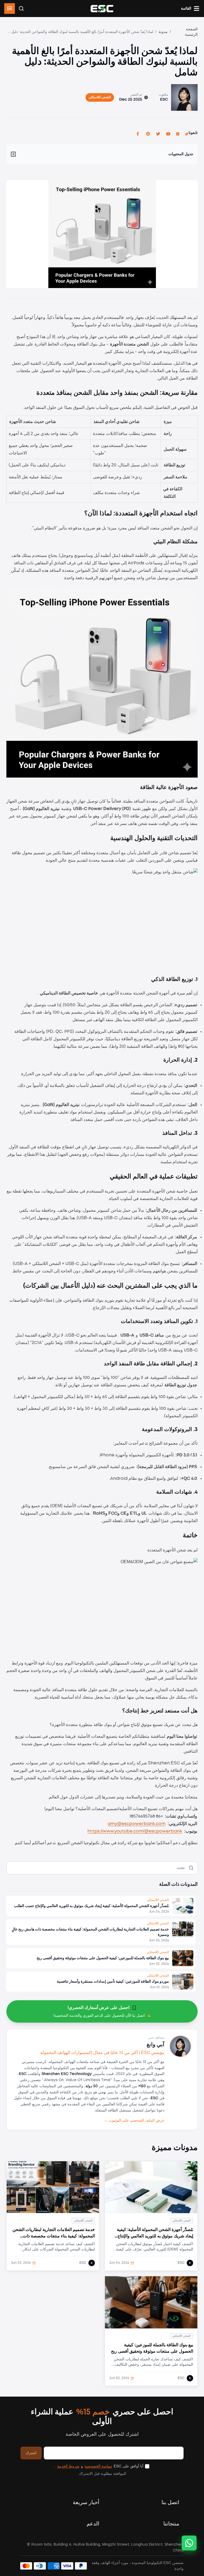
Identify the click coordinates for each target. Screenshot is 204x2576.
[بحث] (191, 1868)
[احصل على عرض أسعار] (10, 9)
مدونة (163, 32)
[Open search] (21, 9)
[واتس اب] (189, 2543)
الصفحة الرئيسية (191, 32)
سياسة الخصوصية (98, 2466)
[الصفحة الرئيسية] (102, 9)
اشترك (31, 2453)
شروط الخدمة (68, 2466)
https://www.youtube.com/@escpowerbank (135, 1831)
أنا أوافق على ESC (129, 2466)
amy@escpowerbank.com (137, 1824)
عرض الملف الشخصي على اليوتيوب (134, 2121)
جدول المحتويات (181, 154)
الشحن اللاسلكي (100, 97)
